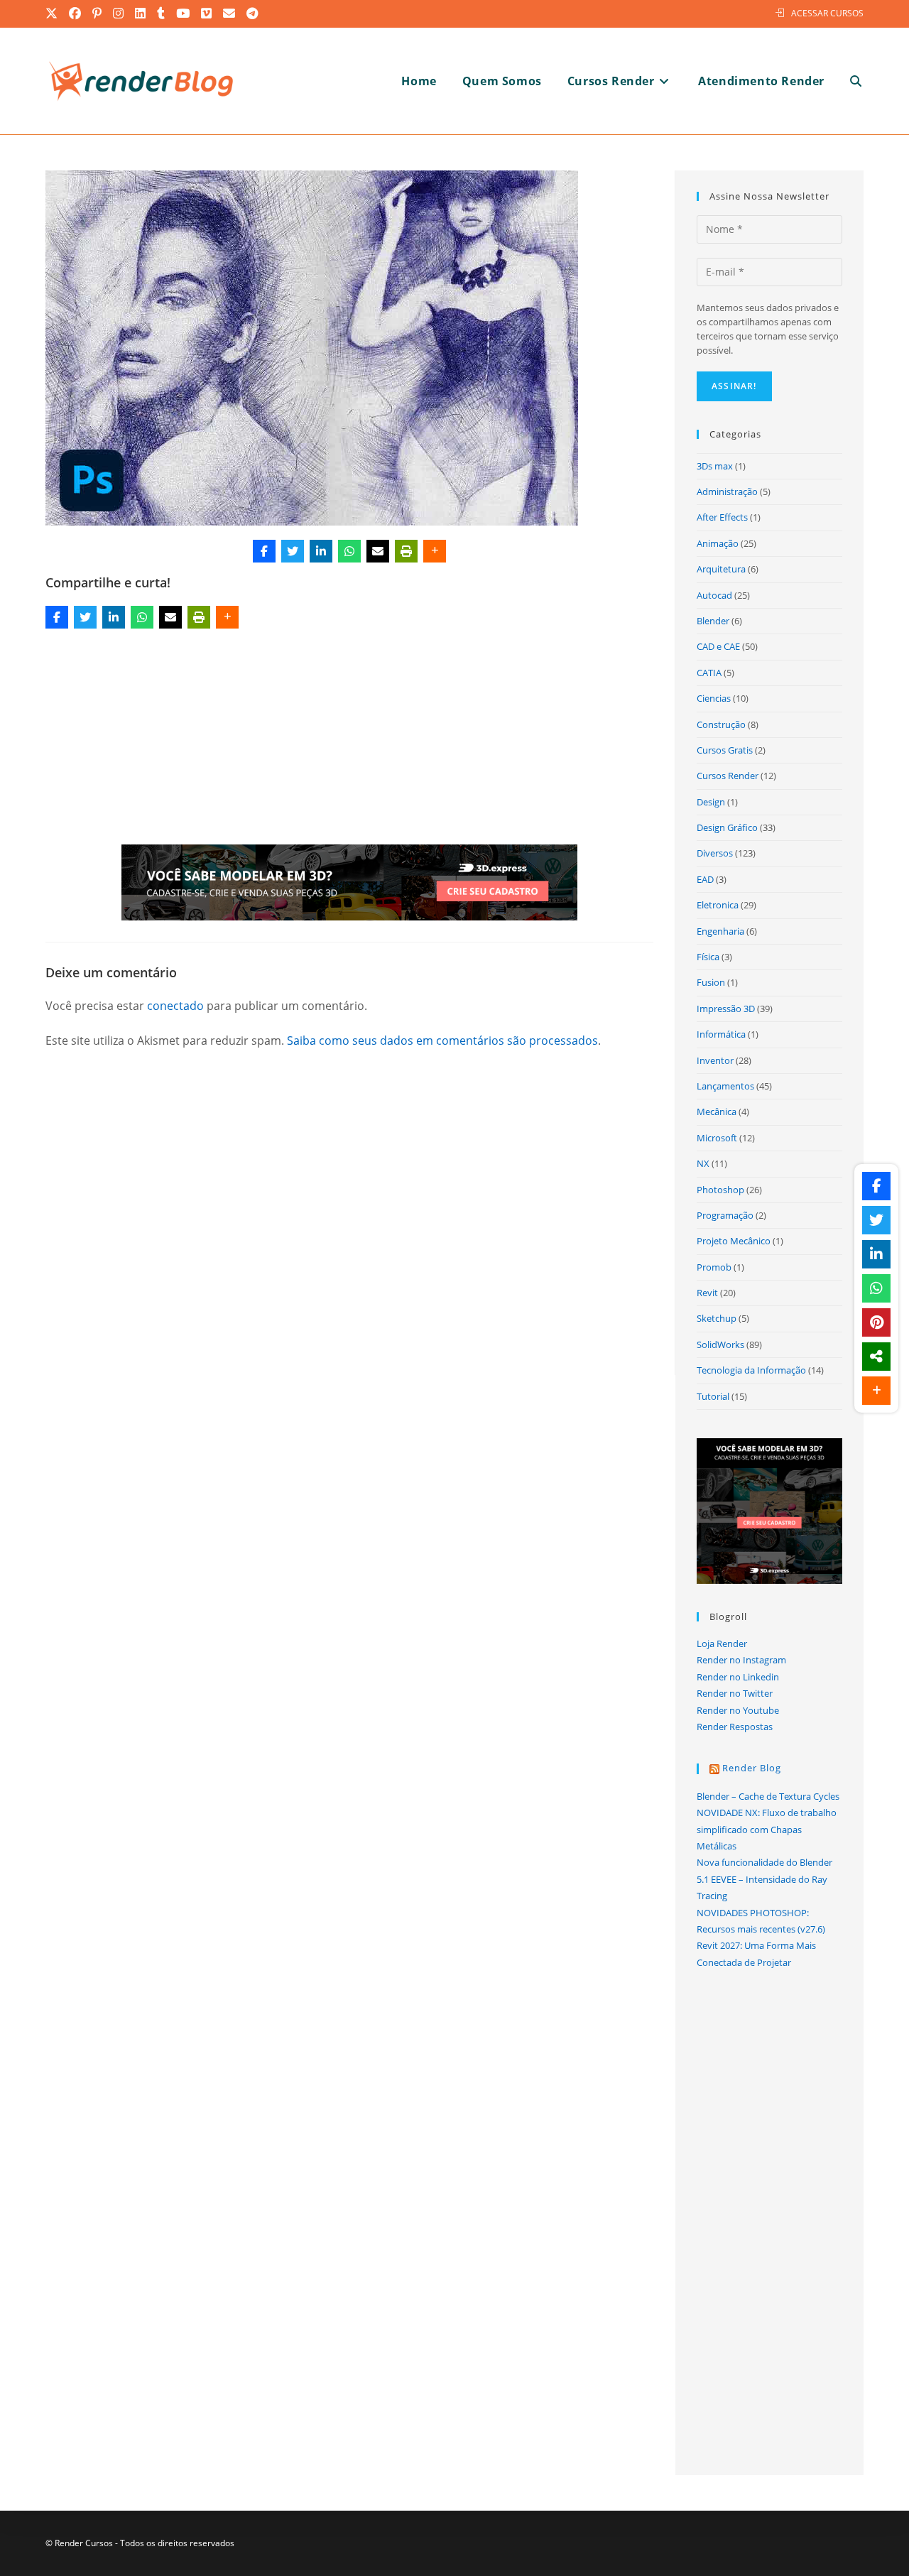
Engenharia (720, 931)
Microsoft (717, 1138)
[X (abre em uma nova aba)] (55, 13)
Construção (721, 724)
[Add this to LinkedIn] (321, 551)
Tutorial (713, 1396)
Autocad (714, 595)
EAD (705, 879)
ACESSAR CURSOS (827, 13)
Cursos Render (728, 776)
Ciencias (714, 698)
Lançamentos (725, 1086)
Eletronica (718, 905)
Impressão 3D (726, 1009)
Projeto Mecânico (734, 1241)
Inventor (715, 1060)
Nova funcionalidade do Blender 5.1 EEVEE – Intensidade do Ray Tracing (764, 1879)
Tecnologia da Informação (751, 1370)
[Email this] (378, 551)
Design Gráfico (727, 827)
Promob (714, 1267)
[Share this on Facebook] (264, 551)
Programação (725, 1215)
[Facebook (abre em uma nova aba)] (76, 13)
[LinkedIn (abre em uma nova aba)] (141, 13)
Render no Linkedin (738, 1677)
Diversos (715, 853)
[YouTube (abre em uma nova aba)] (184, 13)
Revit (707, 1293)
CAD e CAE (718, 646)
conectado (175, 1006)
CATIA (709, 673)
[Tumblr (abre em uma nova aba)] (162, 13)
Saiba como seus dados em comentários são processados (442, 1040)
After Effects (722, 517)
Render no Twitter (735, 1693)
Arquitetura (721, 569)
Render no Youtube (738, 1710)
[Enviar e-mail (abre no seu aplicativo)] (230, 13)
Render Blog (752, 1768)
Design (711, 802)
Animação (718, 543)
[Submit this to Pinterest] (876, 1322)
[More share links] (435, 551)
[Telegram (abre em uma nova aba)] (253, 13)
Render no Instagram (741, 1660)
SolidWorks (720, 1344)
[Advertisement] (349, 739)
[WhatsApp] (349, 551)
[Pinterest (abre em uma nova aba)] (98, 13)
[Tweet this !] (293, 551)
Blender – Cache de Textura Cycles (768, 1796)
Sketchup (717, 1318)
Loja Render (722, 1643)
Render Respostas (735, 1727)
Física (708, 957)
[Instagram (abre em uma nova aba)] (119, 13)
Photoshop (720, 1190)
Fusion (711, 982)
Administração (727, 491)
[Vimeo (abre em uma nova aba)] (207, 13)
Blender (713, 621)
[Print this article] (406, 551)
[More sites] (876, 1357)
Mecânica (717, 1112)
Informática (721, 1034)
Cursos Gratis (725, 750)
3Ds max (715, 466)
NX (703, 1163)
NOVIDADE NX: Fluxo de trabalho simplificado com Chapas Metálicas (767, 1829)
